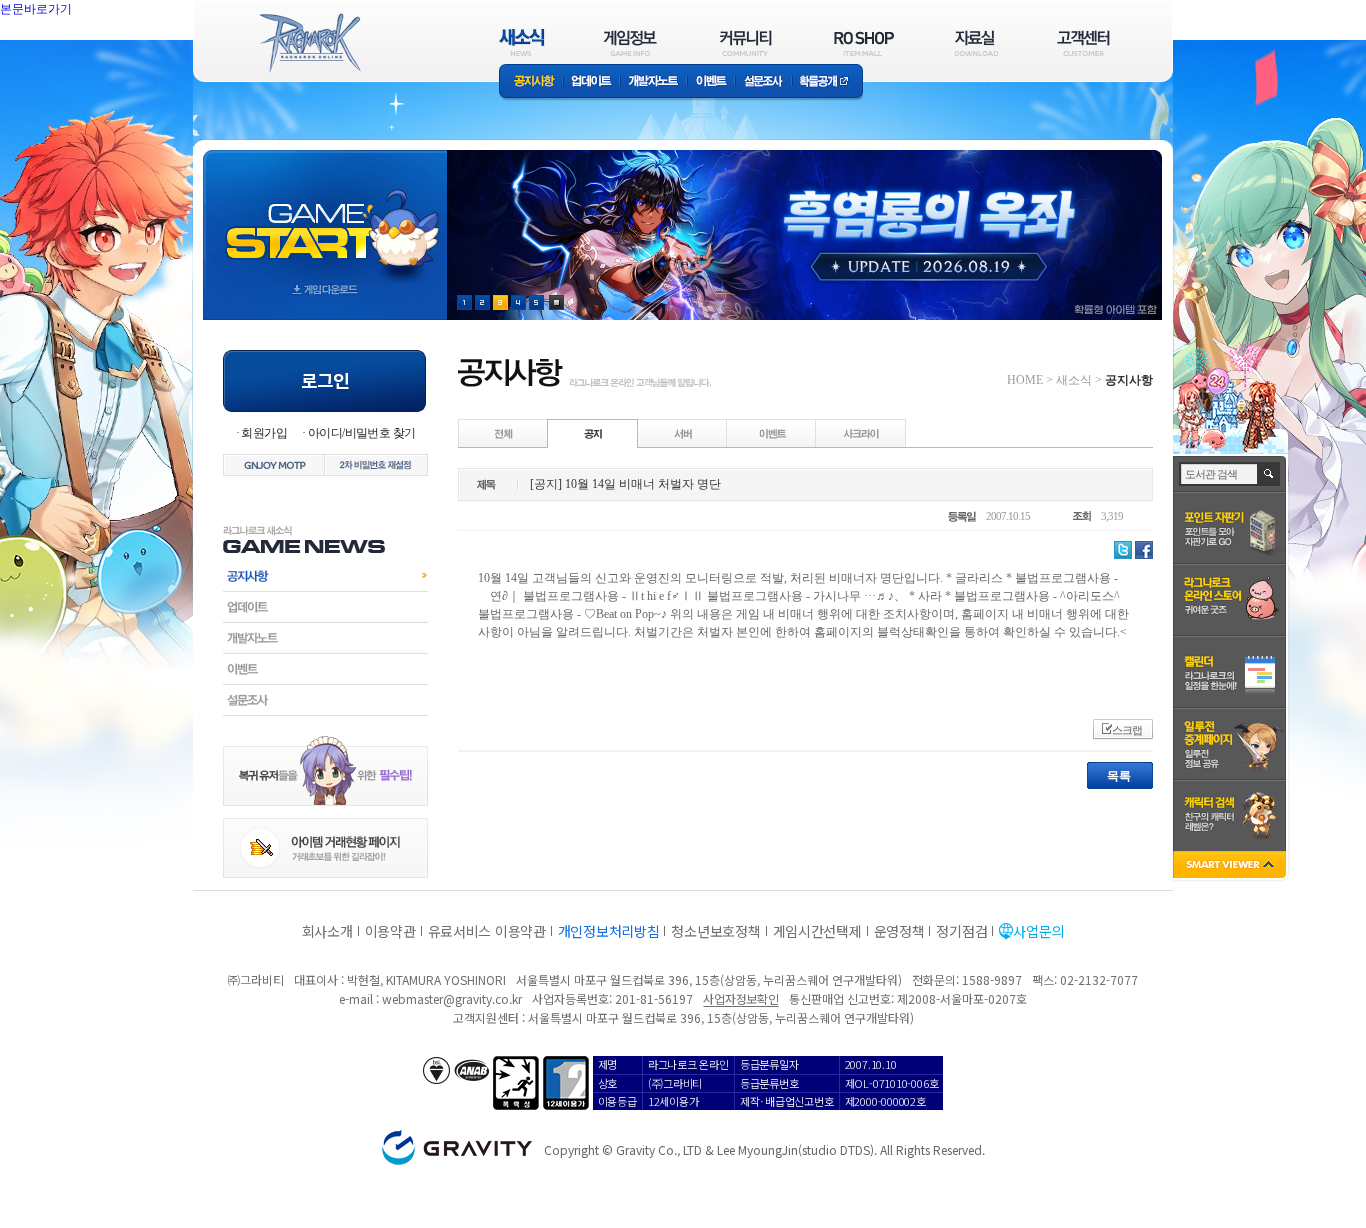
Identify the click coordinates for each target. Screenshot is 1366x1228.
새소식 (1074, 380)
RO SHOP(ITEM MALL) (864, 42)
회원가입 (264, 433)
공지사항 (531, 82)
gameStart (325, 216)
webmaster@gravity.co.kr (452, 998)
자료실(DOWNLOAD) (975, 42)
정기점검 (961, 931)
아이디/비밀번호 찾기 (361, 433)
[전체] (504, 433)
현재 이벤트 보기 (556, 302)
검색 (1269, 474)
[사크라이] (861, 433)
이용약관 (390, 931)
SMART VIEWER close (1231, 866)
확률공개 (827, 82)
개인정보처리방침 (609, 931)
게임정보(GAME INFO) (630, 42)
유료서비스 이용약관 (487, 931)
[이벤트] (772, 433)
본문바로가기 (80, 54)
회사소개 (327, 931)
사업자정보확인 (740, 998)
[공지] (593, 433)
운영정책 (899, 931)
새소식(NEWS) (522, 42)
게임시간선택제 (817, 931)
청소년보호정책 (715, 931)
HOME (1025, 380)
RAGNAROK (309, 43)
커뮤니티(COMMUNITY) (746, 42)
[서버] (683, 433)
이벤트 (711, 82)
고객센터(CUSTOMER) (1083, 42)
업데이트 (591, 82)
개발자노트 (653, 82)
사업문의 (1038, 931)
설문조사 (763, 82)
